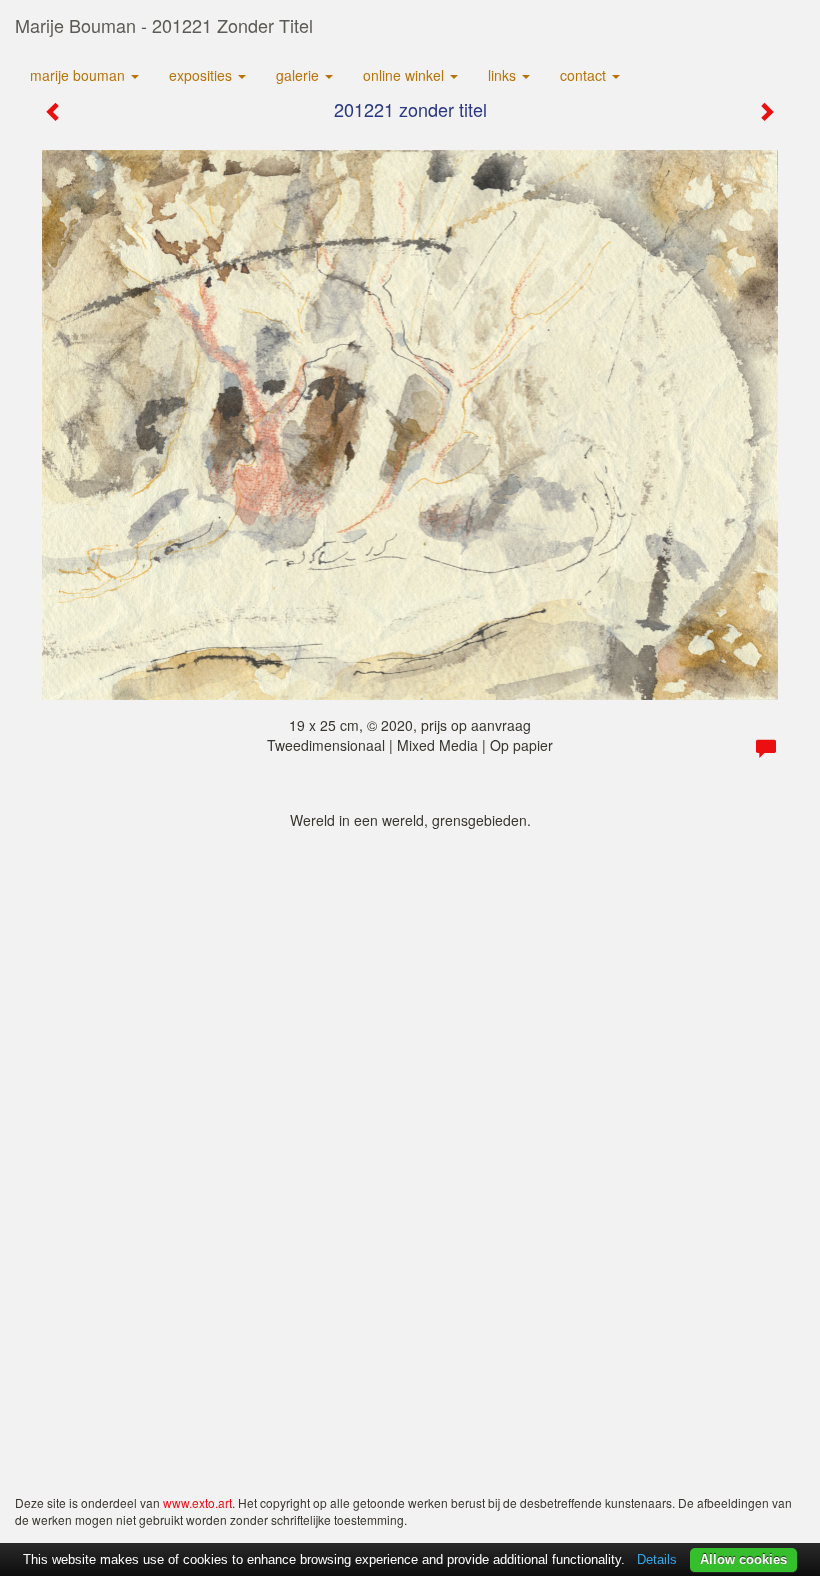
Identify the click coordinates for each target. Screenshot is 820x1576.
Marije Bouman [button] (79, 75)
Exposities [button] (202, 75)
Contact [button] (585, 75)
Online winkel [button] (405, 75)
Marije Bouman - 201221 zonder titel (164, 25)
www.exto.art (197, 1502)
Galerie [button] (299, 75)
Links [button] (504, 75)
